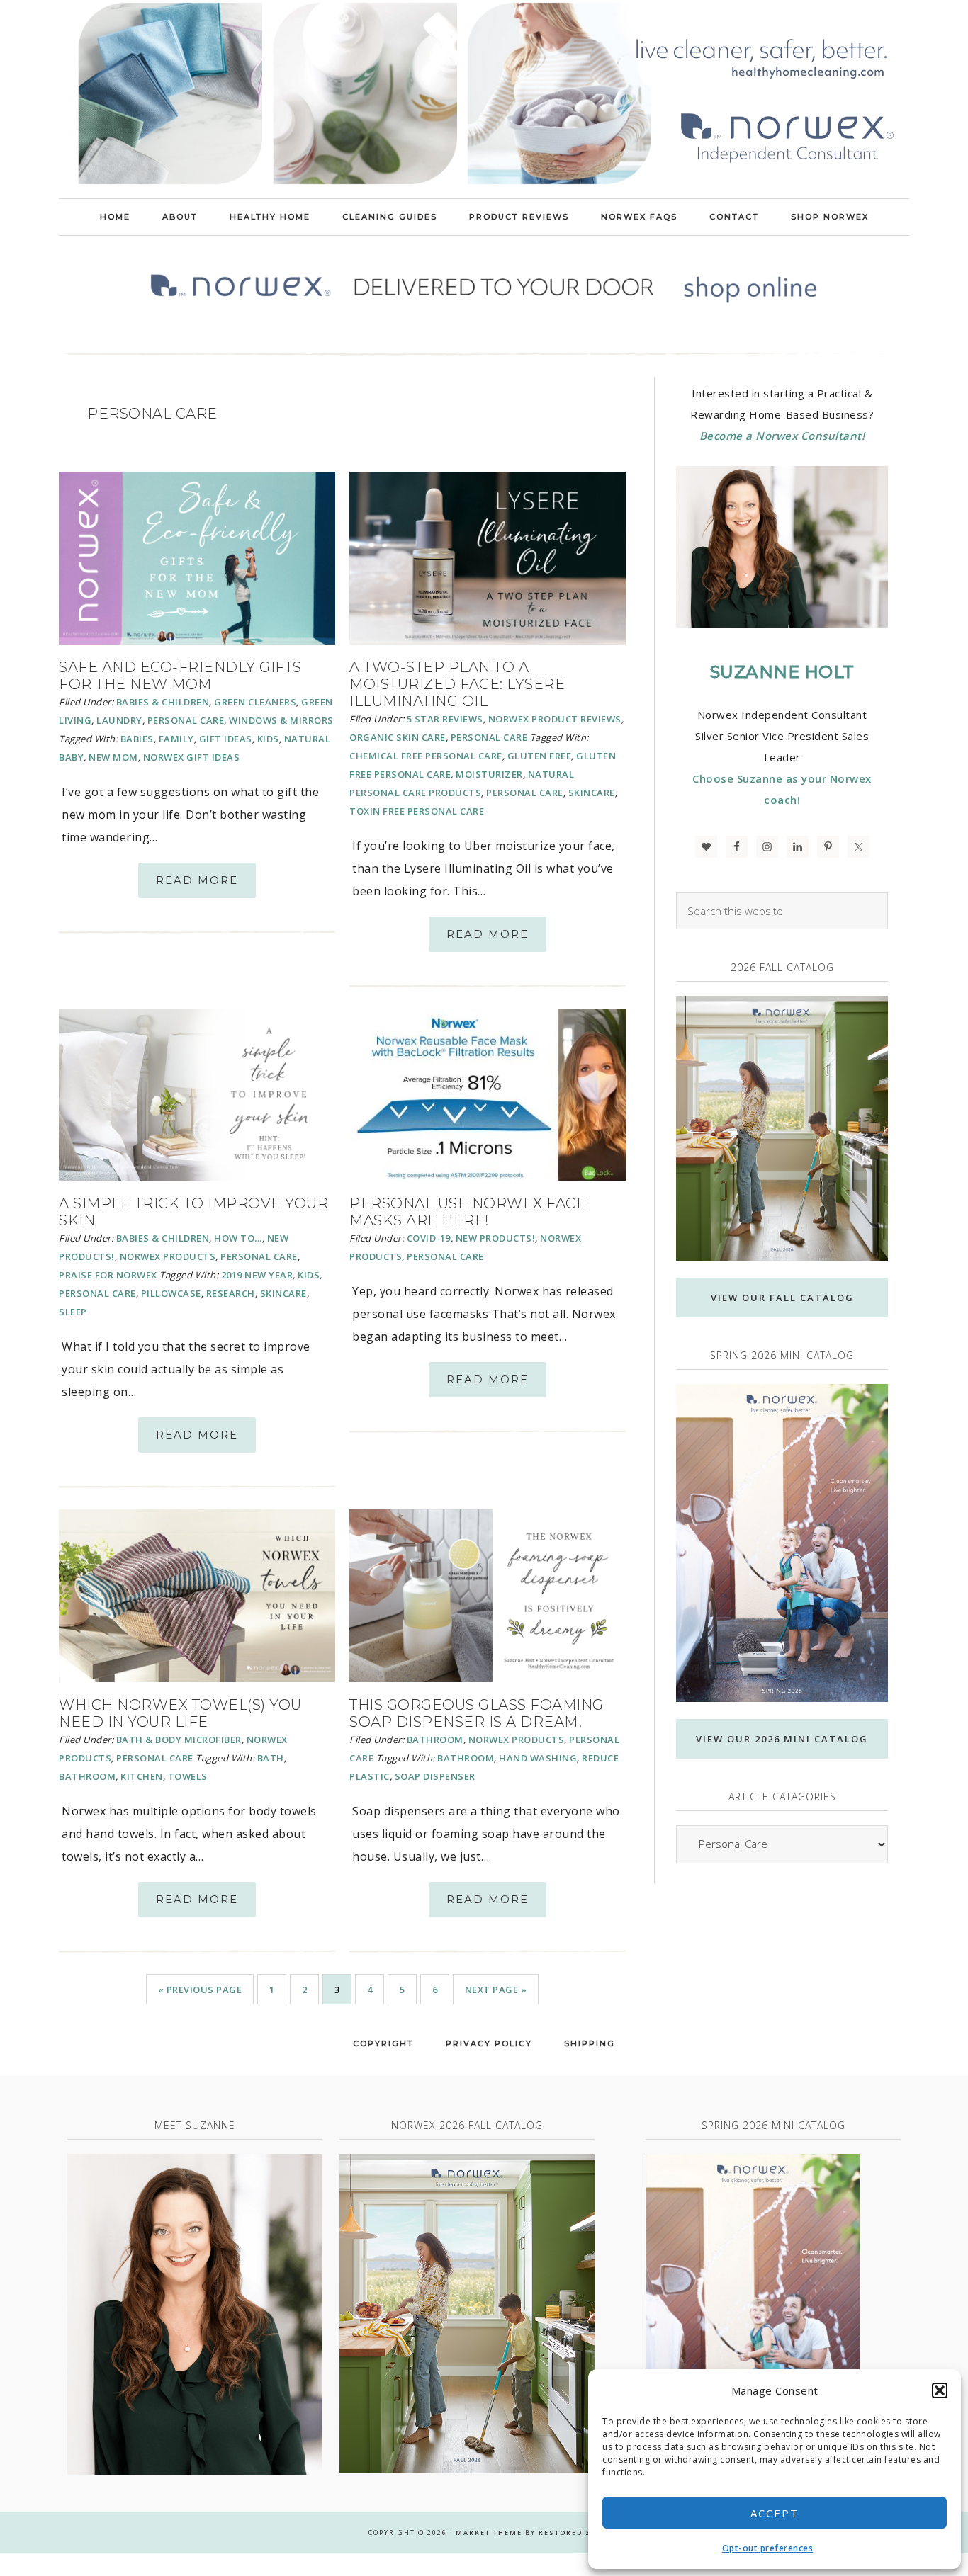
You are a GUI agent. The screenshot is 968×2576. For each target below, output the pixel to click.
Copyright (383, 2043)
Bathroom (435, 1740)
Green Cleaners (255, 702)
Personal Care (186, 720)
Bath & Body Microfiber (179, 1740)
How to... (238, 1238)
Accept (775, 2513)
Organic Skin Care (398, 737)
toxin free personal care (417, 811)
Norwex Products (168, 1256)
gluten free (540, 756)
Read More (197, 880)
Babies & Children (163, 702)
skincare (592, 793)
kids (268, 739)
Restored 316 (569, 2532)
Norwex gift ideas (192, 757)
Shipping (590, 2043)
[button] (940, 2390)
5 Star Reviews (445, 719)
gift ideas (226, 739)
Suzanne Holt (782, 672)
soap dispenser (435, 1776)
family (176, 739)
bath (271, 1758)
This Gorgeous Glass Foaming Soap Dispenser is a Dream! (477, 1713)
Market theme (489, 2532)
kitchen (142, 1776)
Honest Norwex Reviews (484, 99)
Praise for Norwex (108, 1275)
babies (137, 739)
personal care (525, 793)
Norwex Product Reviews (555, 719)
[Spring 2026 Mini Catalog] (782, 1543)
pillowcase (171, 1293)
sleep (73, 1312)
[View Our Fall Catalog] (782, 1129)
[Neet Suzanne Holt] (195, 2314)
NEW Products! (496, 1238)
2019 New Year (257, 1275)
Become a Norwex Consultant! (782, 436)
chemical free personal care (426, 756)
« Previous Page (200, 1990)
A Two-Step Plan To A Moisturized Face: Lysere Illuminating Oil (457, 684)
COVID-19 (429, 1238)
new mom (113, 757)
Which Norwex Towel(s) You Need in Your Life (180, 1713)
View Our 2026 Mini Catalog (782, 1739)
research (231, 1293)
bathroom (87, 1776)
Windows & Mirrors (281, 720)
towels (188, 1776)
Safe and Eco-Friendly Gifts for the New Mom (180, 676)
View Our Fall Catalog (782, 1298)
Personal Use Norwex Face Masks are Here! (468, 1212)
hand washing (538, 1758)
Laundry (119, 720)
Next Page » (496, 1990)
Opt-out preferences (768, 2548)
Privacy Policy (489, 2043)
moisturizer (489, 774)
